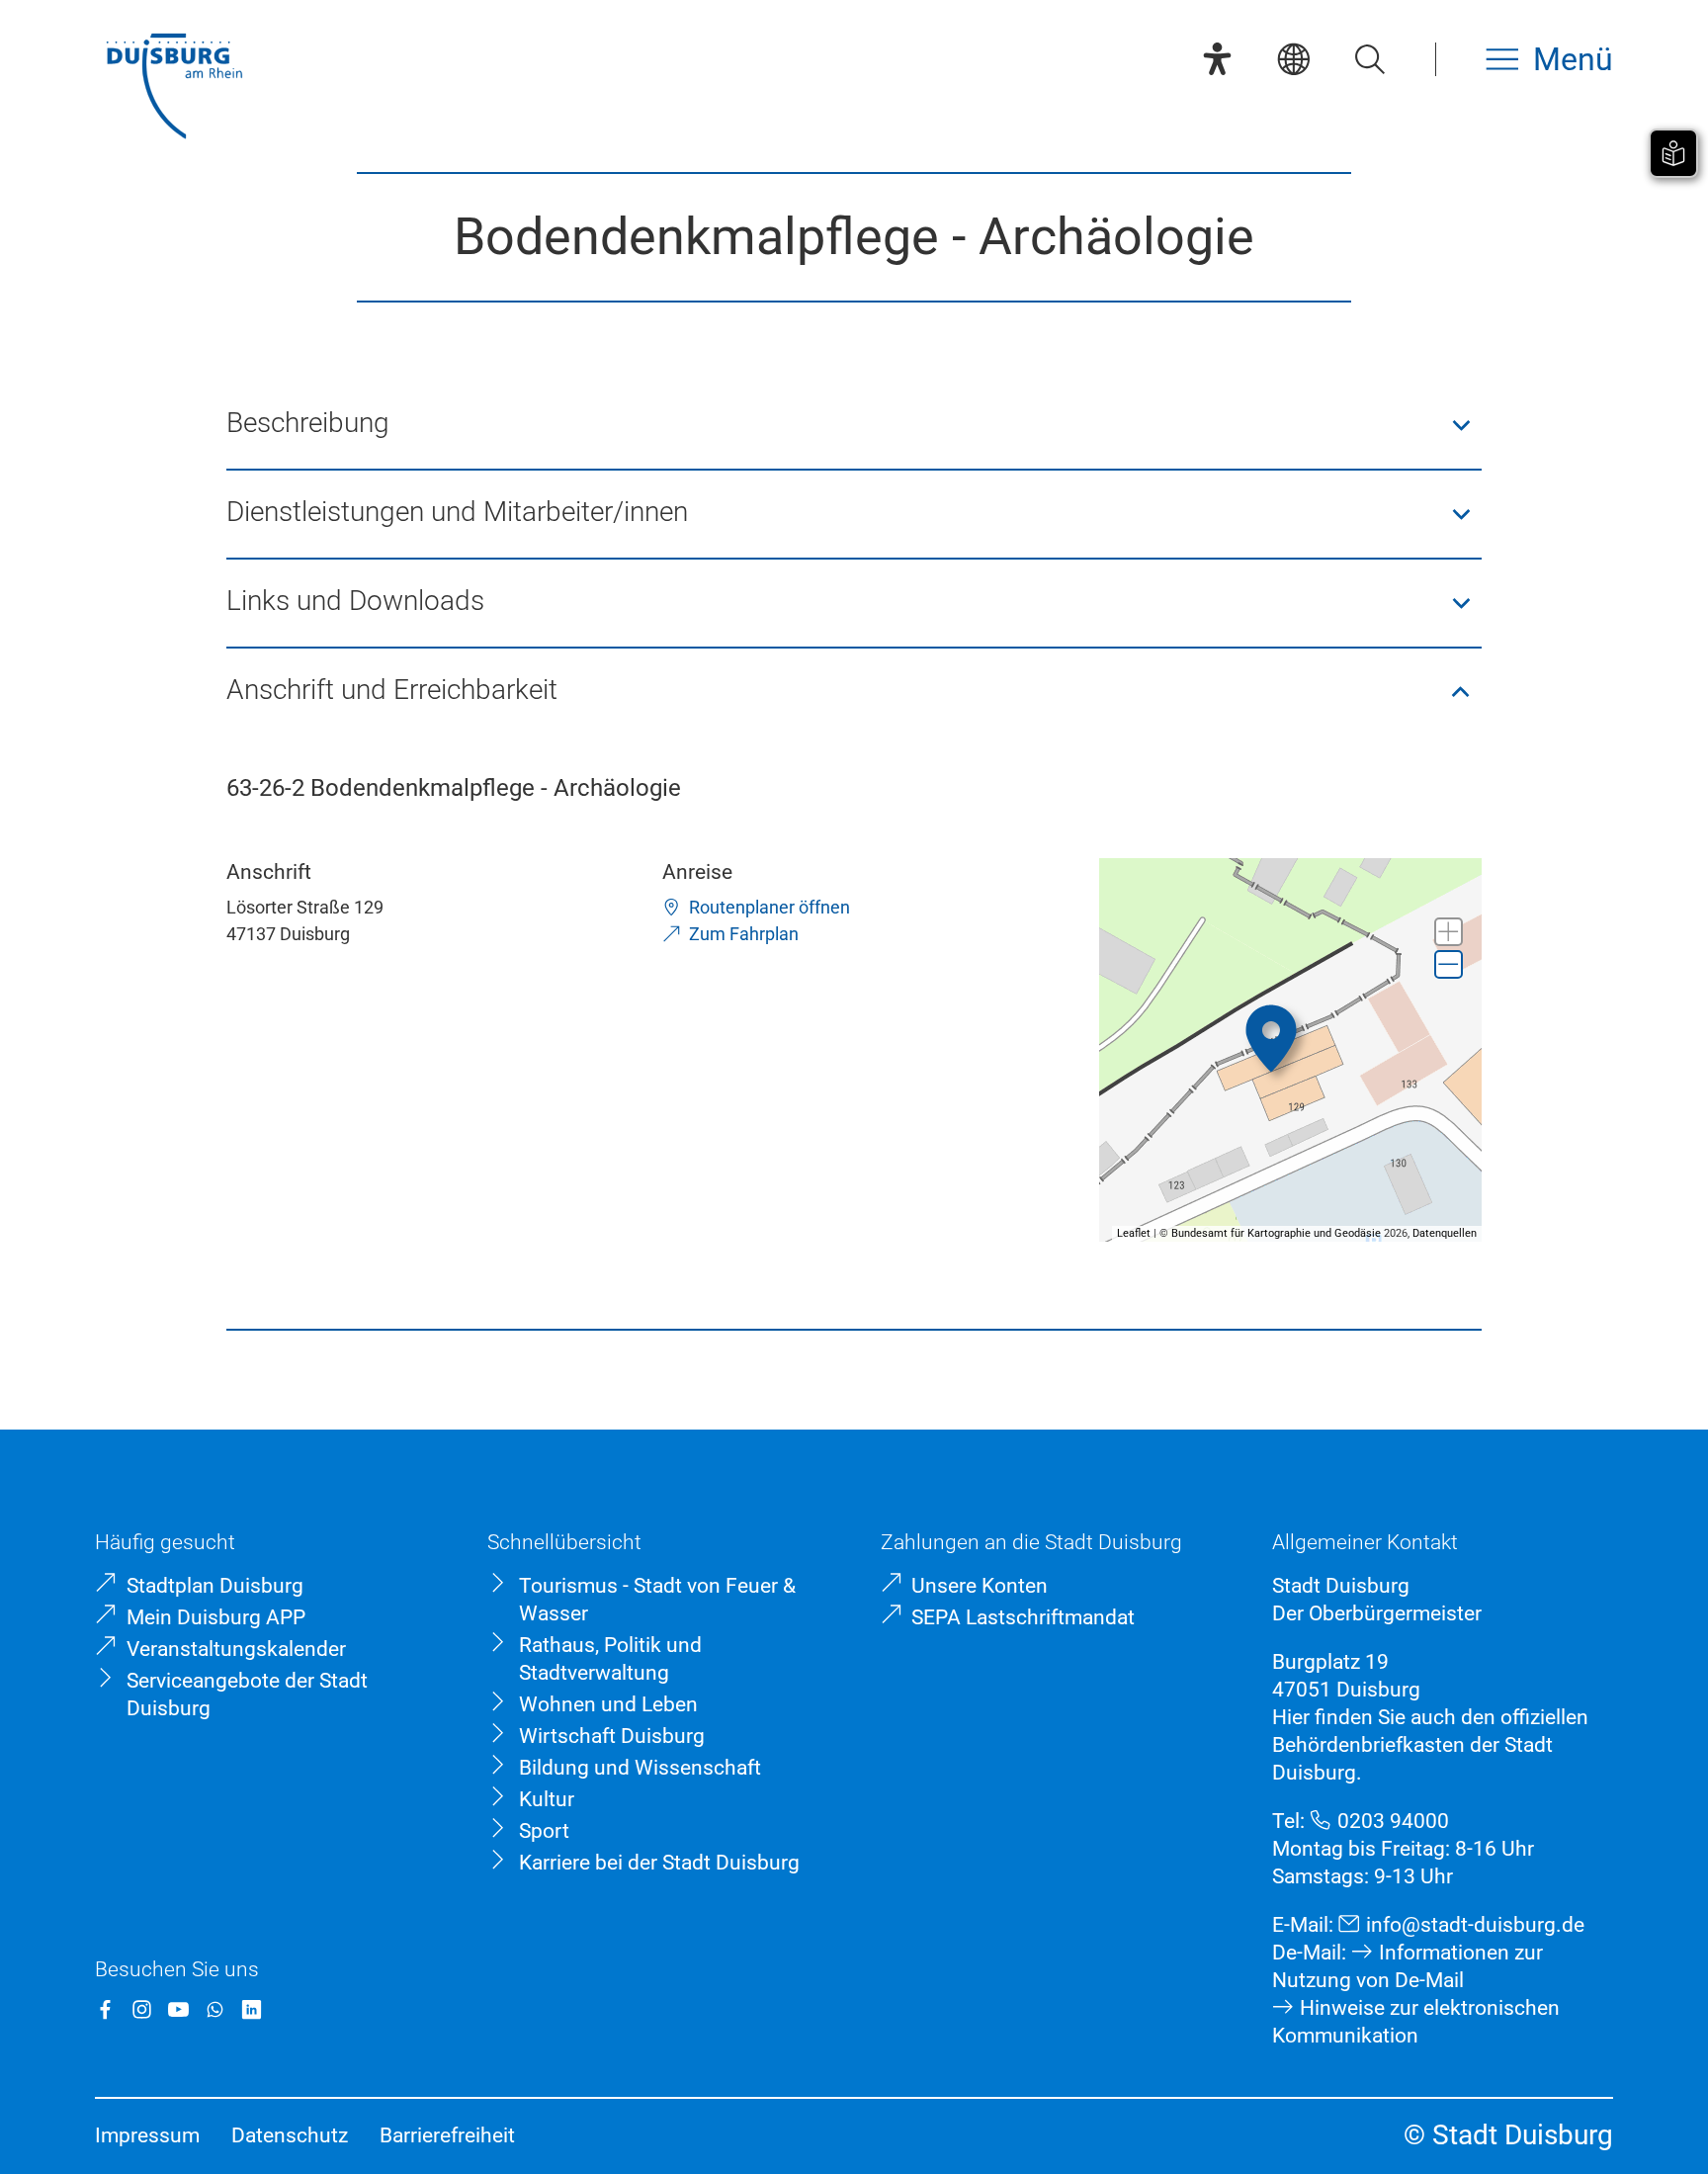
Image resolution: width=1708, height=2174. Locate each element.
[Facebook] (105, 2009)
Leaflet (1134, 1233)
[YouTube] (178, 2009)
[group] (1291, 1050)
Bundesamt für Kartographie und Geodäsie (1276, 1233)
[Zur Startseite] (174, 88)
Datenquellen (1445, 1233)
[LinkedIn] (252, 2009)
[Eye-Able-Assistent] (1217, 59)
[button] (854, 425)
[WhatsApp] (215, 2009)
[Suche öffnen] (1369, 59)
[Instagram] (142, 2009)
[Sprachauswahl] (1293, 59)
